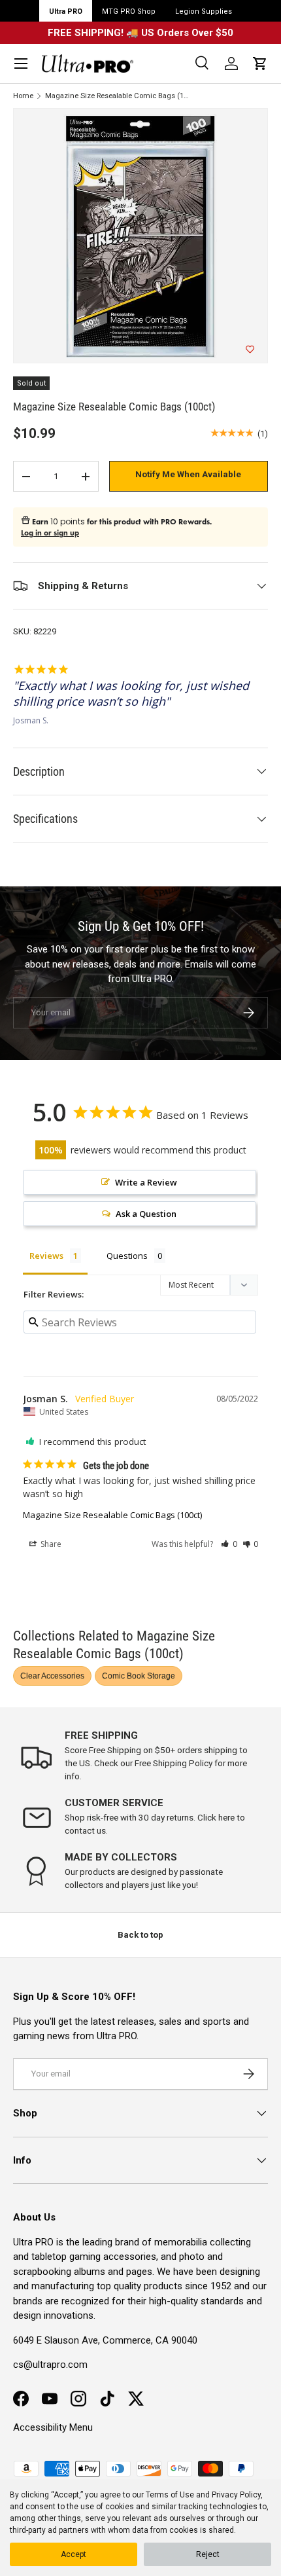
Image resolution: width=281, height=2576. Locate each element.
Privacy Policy (236, 2495)
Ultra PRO (66, 11)
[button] (260, 63)
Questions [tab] (127, 1256)
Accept (74, 2554)
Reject (208, 2554)
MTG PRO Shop (129, 11)
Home (23, 96)
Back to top (140, 1935)
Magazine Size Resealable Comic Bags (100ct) (119, 96)
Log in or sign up (50, 533)
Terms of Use (170, 2495)
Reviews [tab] (46, 1256)
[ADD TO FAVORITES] (250, 350)
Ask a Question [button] (146, 1214)
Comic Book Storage (139, 1676)
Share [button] (50, 1544)
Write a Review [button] (146, 1182)
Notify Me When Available (188, 474)
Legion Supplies (204, 11)
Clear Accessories (52, 1676)
